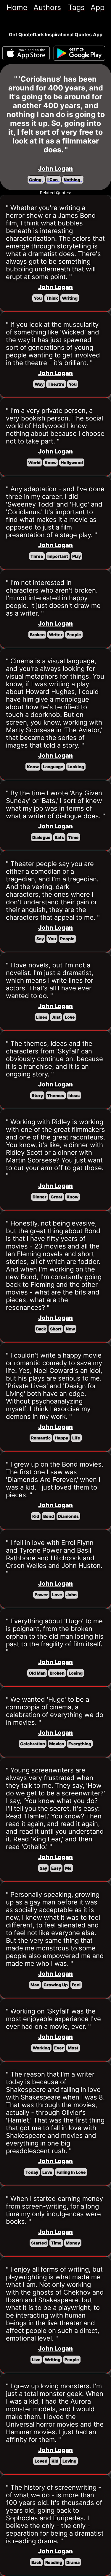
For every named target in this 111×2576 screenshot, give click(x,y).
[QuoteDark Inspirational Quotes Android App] (79, 53)
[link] (17, 7)
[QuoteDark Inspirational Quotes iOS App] (26, 53)
